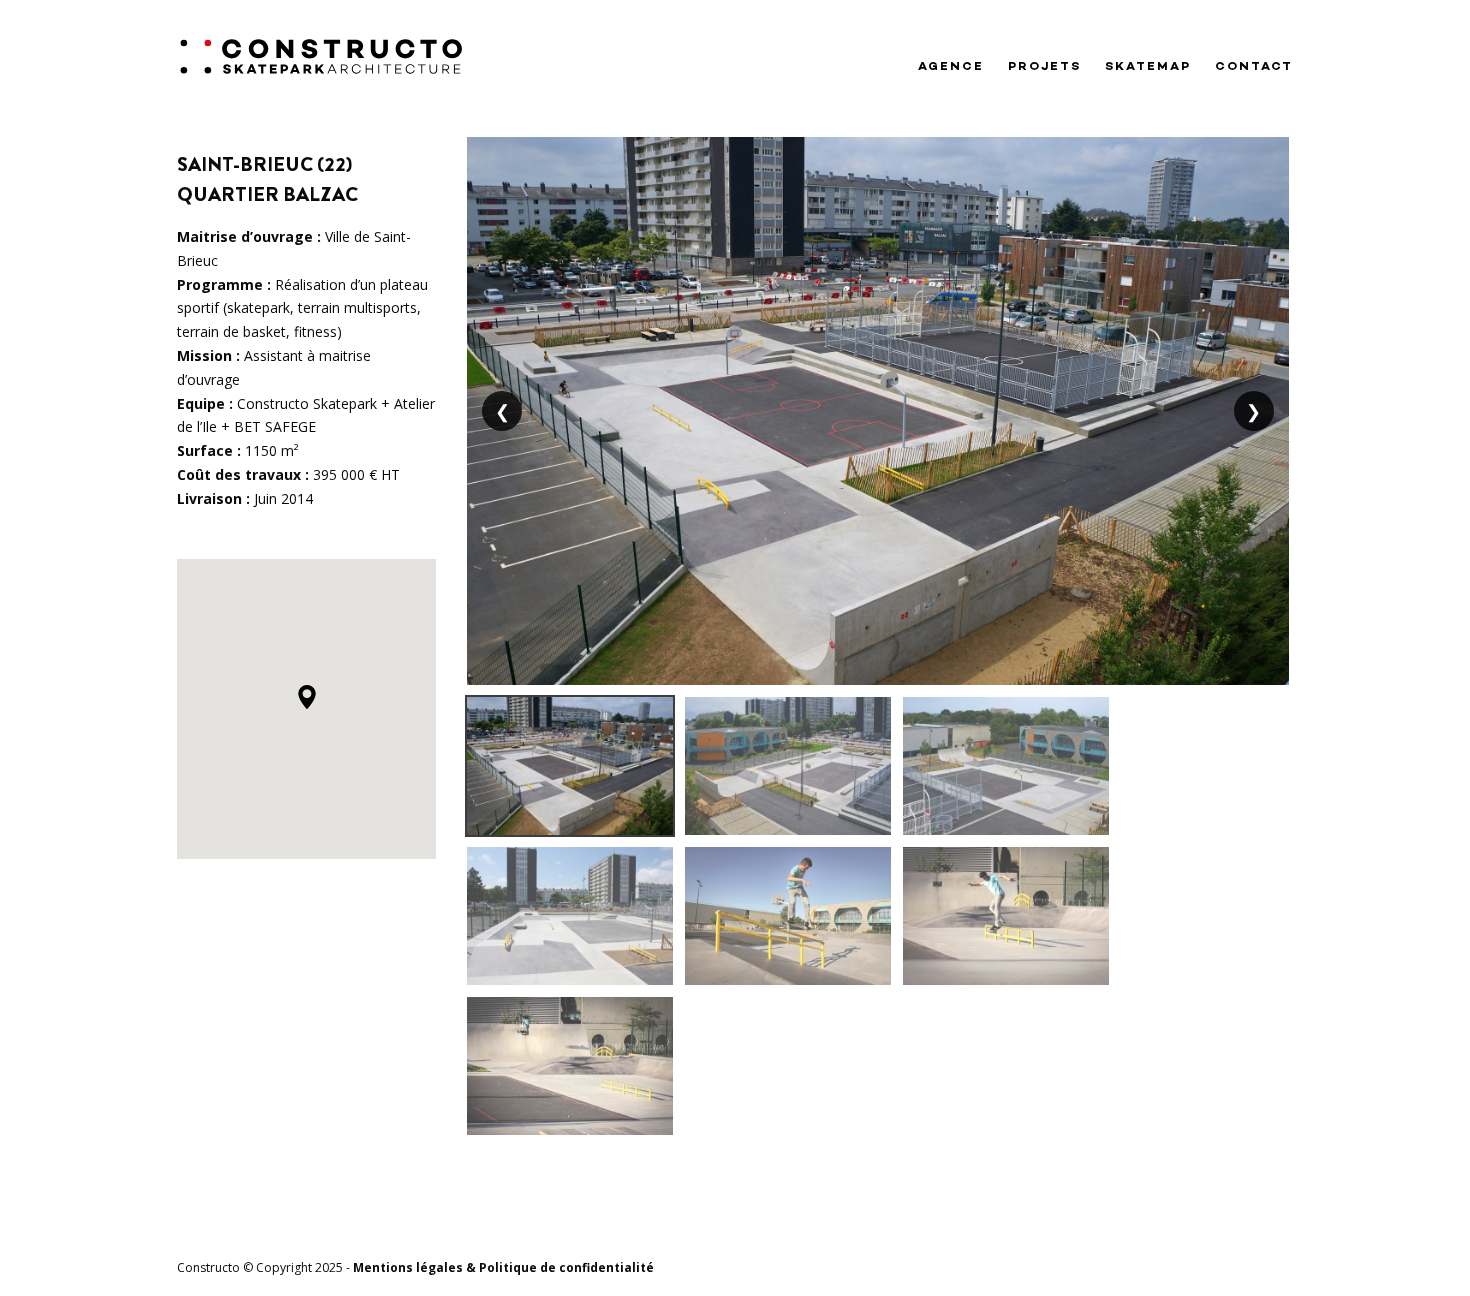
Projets (1044, 67)
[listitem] (570, 766)
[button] (307, 697)
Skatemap (1148, 67)
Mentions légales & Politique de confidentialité (503, 1267)
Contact (1254, 67)
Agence (951, 67)
